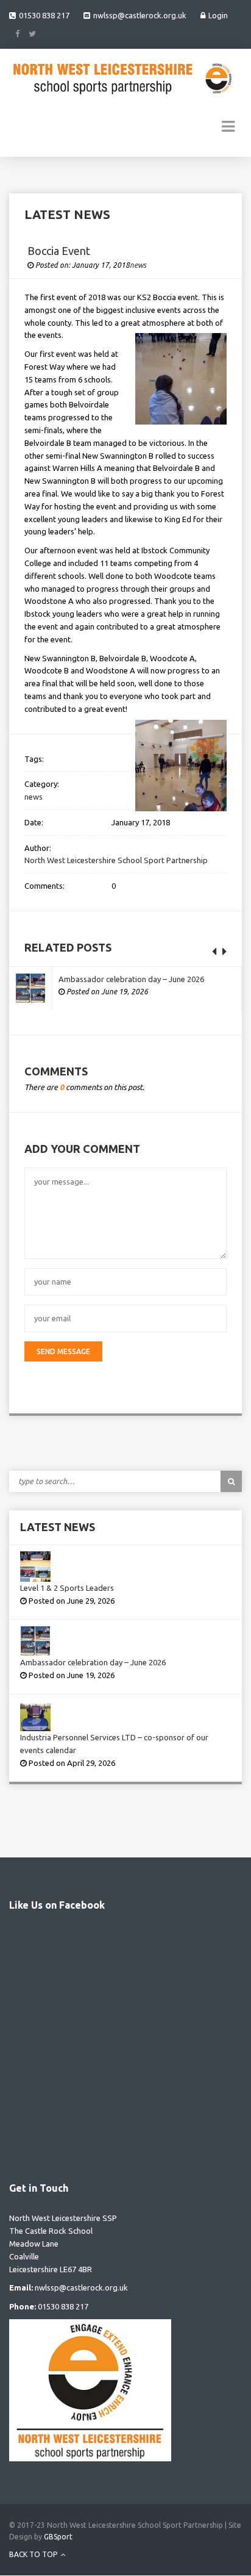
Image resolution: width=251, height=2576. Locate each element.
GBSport (58, 2537)
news (138, 265)
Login (218, 15)
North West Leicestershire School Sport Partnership (116, 860)
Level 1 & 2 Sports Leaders (67, 1588)
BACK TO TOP (34, 2554)
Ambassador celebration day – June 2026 (131, 979)
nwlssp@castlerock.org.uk (140, 15)
